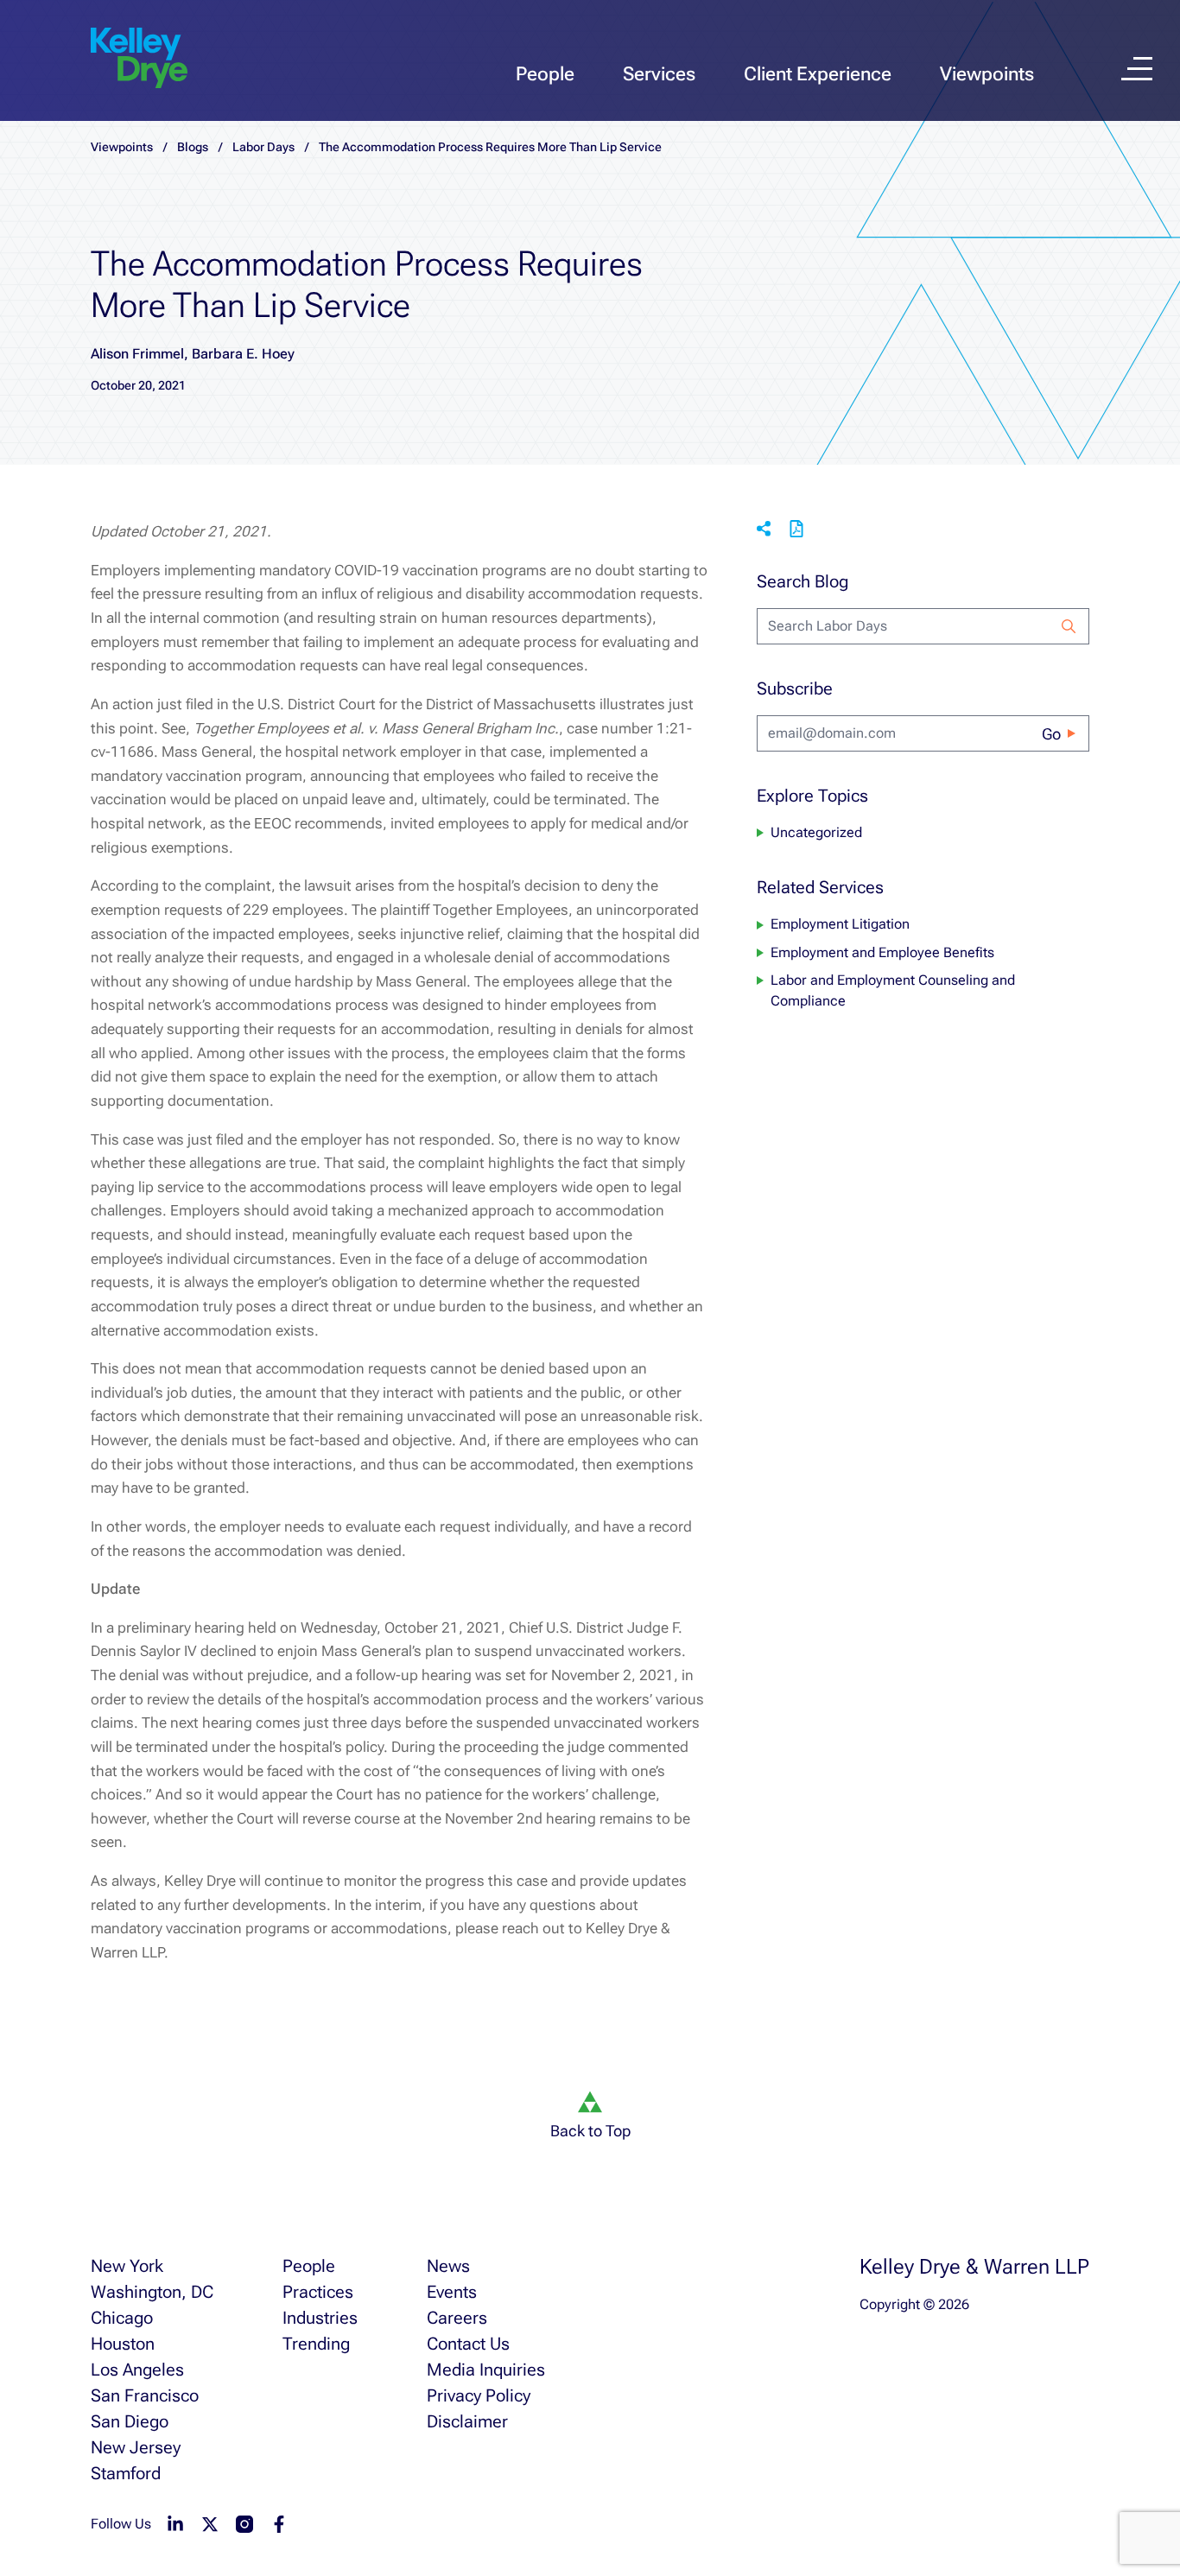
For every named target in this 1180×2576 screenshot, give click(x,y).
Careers (457, 2318)
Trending (316, 2344)
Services (659, 74)
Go (1051, 734)
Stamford (126, 2473)
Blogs (193, 147)
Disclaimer (467, 2421)
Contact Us (468, 2344)
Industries (320, 2318)
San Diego (130, 2421)
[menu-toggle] (1137, 69)
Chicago (122, 2318)
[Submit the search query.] (1069, 626)
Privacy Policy (479, 2395)
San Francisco (145, 2395)
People (545, 74)
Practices (318, 2292)
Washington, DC (152, 2292)
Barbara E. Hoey (243, 354)
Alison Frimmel (137, 354)
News (448, 2266)
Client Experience (818, 74)
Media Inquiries (486, 2370)
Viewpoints (987, 74)
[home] (139, 59)
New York (127, 2266)
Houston (123, 2344)
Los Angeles (137, 2370)
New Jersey (136, 2447)
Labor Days (263, 147)
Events (452, 2292)
